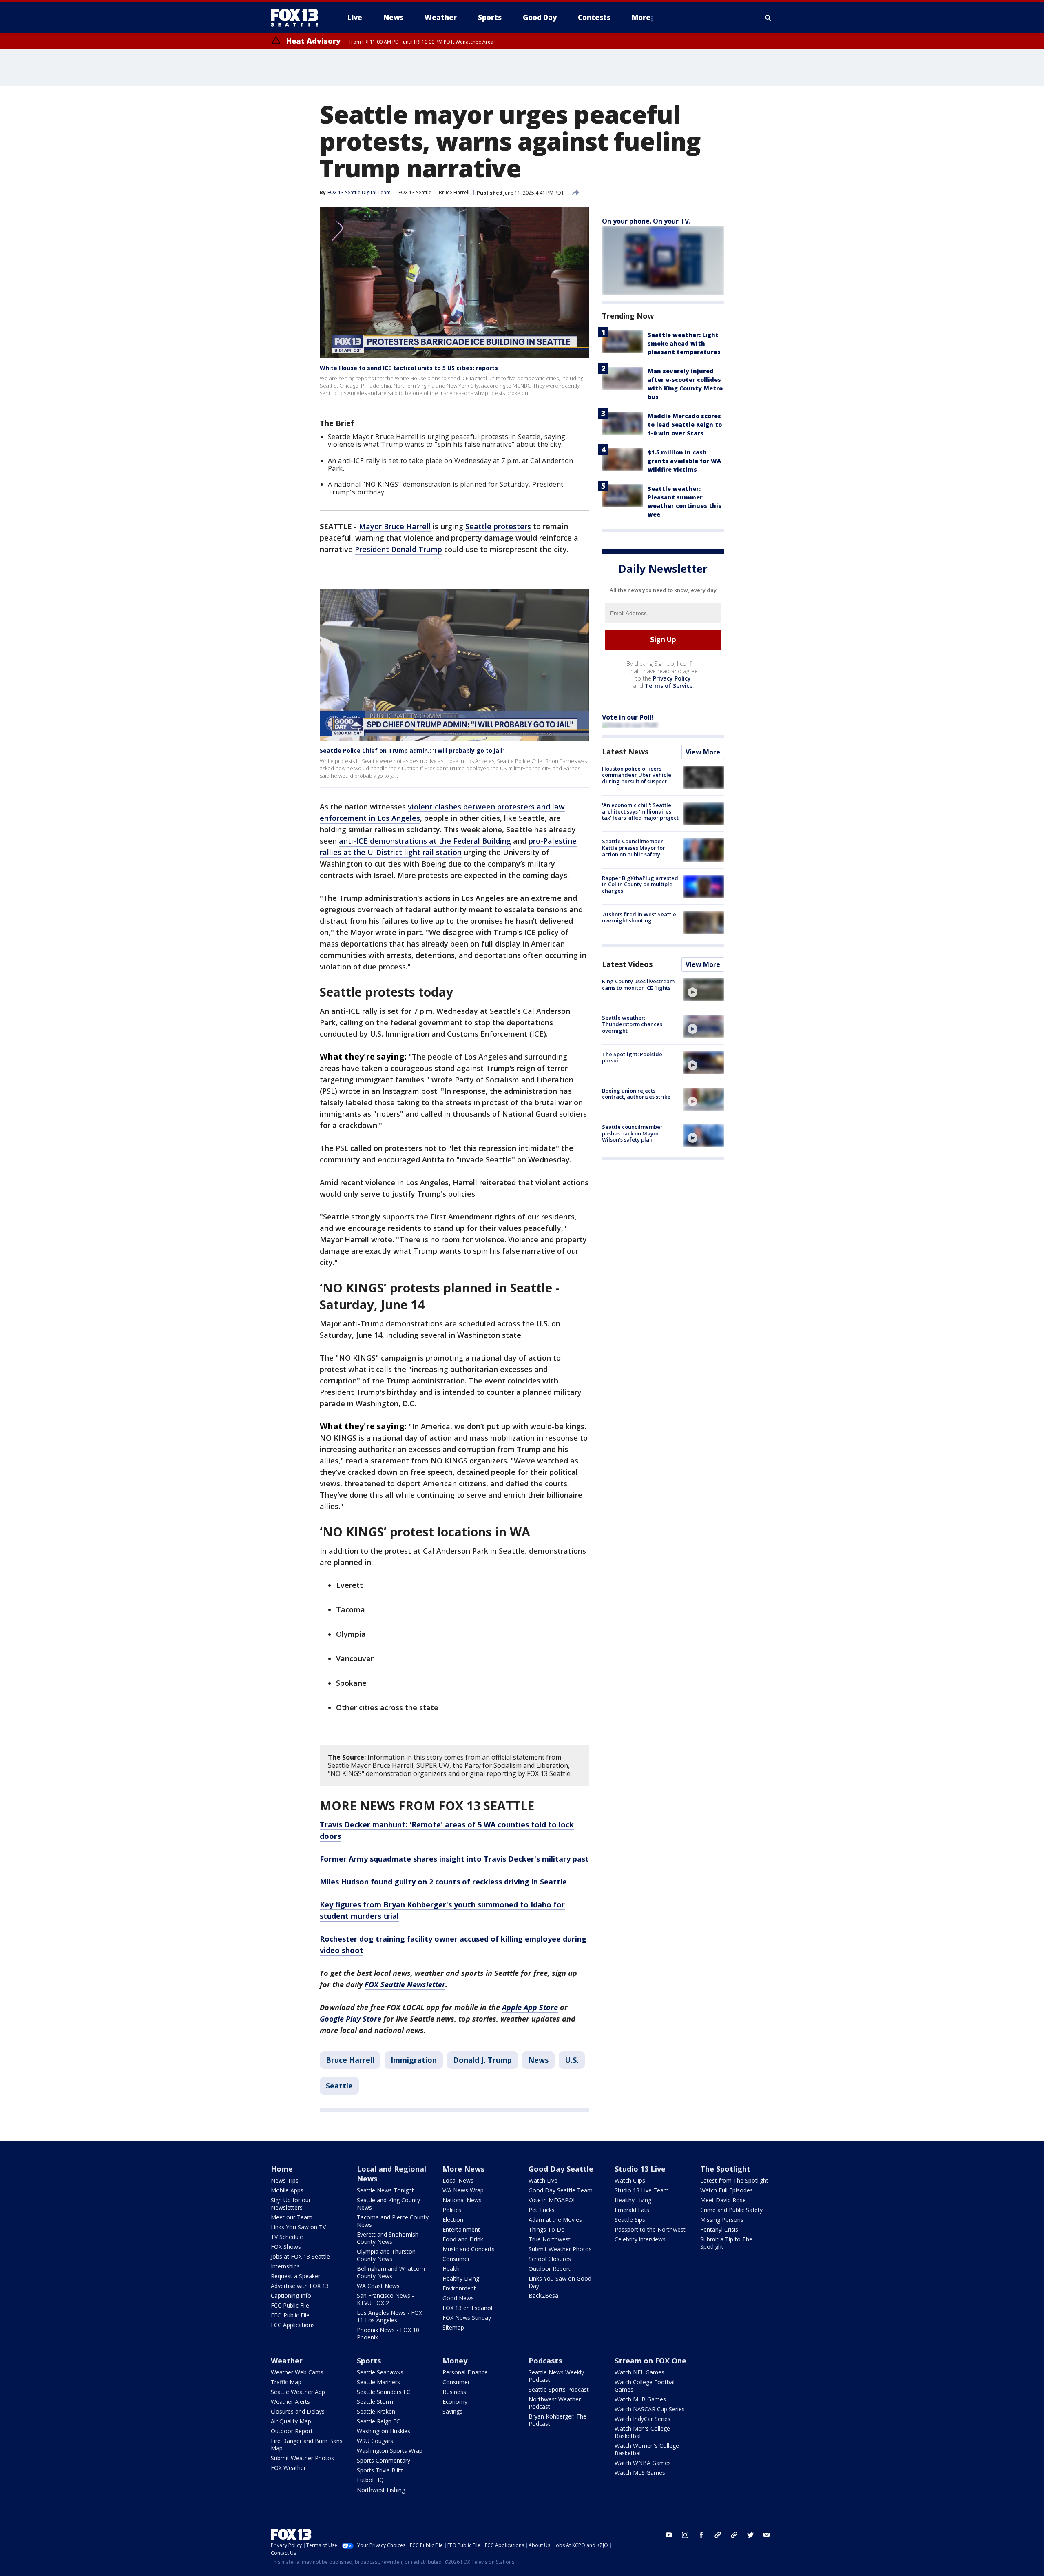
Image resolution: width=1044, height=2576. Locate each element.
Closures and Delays (298, 2411)
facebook (701, 2535)
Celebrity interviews (640, 2239)
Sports (369, 2361)
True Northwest (550, 2239)
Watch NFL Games (639, 2372)
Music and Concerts (469, 2249)
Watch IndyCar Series (643, 2419)
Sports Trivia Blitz (380, 2470)
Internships (285, 2266)
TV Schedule (287, 2237)
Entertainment (461, 2229)
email (767, 2535)
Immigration (414, 2060)
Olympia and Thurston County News (386, 2255)
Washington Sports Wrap (390, 2451)
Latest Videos (627, 964)
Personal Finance (465, 2372)
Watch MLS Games (640, 2473)
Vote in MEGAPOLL (554, 2200)
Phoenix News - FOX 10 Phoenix (388, 2333)
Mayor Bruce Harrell (395, 526)
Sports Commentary (384, 2460)
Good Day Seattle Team (561, 2190)
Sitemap (453, 2327)
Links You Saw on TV (298, 2227)
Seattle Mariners (378, 2382)
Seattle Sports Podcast (559, 2389)
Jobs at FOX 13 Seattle (300, 2256)
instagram (685, 2535)
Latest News (625, 752)
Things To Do (547, 2229)
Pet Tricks (542, 2210)
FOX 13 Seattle (415, 192)
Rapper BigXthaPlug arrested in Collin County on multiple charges (640, 884)
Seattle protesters (498, 526)
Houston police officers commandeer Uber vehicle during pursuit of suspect (637, 775)
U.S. (572, 2060)
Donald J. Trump (482, 2060)
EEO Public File (290, 2315)
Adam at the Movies (555, 2220)
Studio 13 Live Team (642, 2190)
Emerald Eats (632, 2210)
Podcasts (545, 2361)
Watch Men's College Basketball (642, 2432)
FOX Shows (286, 2247)
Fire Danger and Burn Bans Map (307, 2444)
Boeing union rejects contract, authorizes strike (636, 1094)
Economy (455, 2402)
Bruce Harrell (454, 192)
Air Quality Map (291, 2421)
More (641, 17)
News (538, 2060)
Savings (452, 2411)
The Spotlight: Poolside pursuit (632, 1057)
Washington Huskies (384, 2431)
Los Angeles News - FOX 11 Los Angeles (389, 2316)
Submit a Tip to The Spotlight (726, 2243)
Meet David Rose (723, 2200)
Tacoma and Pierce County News (393, 2221)
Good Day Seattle (561, 2169)
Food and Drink (463, 2239)
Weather (287, 2361)
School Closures (550, 2259)
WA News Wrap (463, 2190)
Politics (452, 2210)
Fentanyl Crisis (719, 2229)
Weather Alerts (290, 2402)
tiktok (718, 2535)
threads (734, 2535)
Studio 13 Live (640, 2169)
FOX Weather (288, 2468)
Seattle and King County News (388, 2204)
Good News (458, 2298)
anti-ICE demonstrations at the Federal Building (425, 841)
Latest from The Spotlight (734, 2180)
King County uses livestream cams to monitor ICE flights (638, 984)
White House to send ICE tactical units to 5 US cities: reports (409, 368)
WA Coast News (378, 2286)
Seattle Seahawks (380, 2372)
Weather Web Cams (297, 2372)
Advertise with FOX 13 (300, 2286)
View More (703, 752)
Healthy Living (461, 2278)
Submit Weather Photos (560, 2249)
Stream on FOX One (650, 2361)
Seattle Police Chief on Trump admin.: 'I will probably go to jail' (412, 750)
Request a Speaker (295, 2276)
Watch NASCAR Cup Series (650, 2409)
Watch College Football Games (645, 2386)
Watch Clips (630, 2180)
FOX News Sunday (467, 2318)
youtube (669, 2535)
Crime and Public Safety (731, 2210)
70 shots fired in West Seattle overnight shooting (639, 918)
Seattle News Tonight (385, 2190)
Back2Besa (543, 2296)
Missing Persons (722, 2220)
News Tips (285, 2180)
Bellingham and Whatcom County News (391, 2272)
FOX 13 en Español (467, 2308)
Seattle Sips (630, 2220)
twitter (750, 2535)
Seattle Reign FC (378, 2421)
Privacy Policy (672, 678)
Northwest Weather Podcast (555, 2403)
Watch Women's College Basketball (647, 2449)
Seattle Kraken (376, 2411)
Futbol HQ (370, 2480)
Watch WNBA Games (643, 2463)
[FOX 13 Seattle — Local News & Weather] (298, 18)
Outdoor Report (550, 2269)
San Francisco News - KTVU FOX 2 (385, 2299)
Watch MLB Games (640, 2399)
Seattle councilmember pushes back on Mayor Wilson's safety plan (632, 1133)
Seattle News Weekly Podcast (556, 2376)
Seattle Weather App (298, 2392)
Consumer (456, 2259)
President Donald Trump (398, 549)
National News (462, 2200)
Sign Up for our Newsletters (291, 2204)
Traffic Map (286, 2382)
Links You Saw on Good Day (560, 2282)
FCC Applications (293, 2325)
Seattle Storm (375, 2402)
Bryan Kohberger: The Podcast (557, 2420)
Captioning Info (291, 2296)
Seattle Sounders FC (384, 2392)
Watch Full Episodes (727, 2190)
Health (451, 2269)
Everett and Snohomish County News (388, 2238)
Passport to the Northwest (650, 2229)
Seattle (339, 2086)
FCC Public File (290, 2305)
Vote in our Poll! (628, 717)
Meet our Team (292, 2217)
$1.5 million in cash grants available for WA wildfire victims (684, 461)
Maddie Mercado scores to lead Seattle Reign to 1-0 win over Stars (685, 425)
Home (282, 2169)
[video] (704, 990)
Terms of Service (669, 686)
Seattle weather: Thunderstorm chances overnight (632, 1024)
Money (455, 2361)
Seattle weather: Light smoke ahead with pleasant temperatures (684, 343)
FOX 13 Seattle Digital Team (359, 192)
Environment (459, 2288)
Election (453, 2220)
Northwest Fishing (381, 2490)
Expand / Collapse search (768, 18)
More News (463, 2169)
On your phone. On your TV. (646, 221)
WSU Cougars (375, 2441)
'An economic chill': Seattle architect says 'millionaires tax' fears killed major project (640, 811)
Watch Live (543, 2180)
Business (454, 2392)
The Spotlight (725, 2169)
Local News (458, 2180)
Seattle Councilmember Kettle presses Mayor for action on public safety (634, 848)
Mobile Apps (287, 2190)
